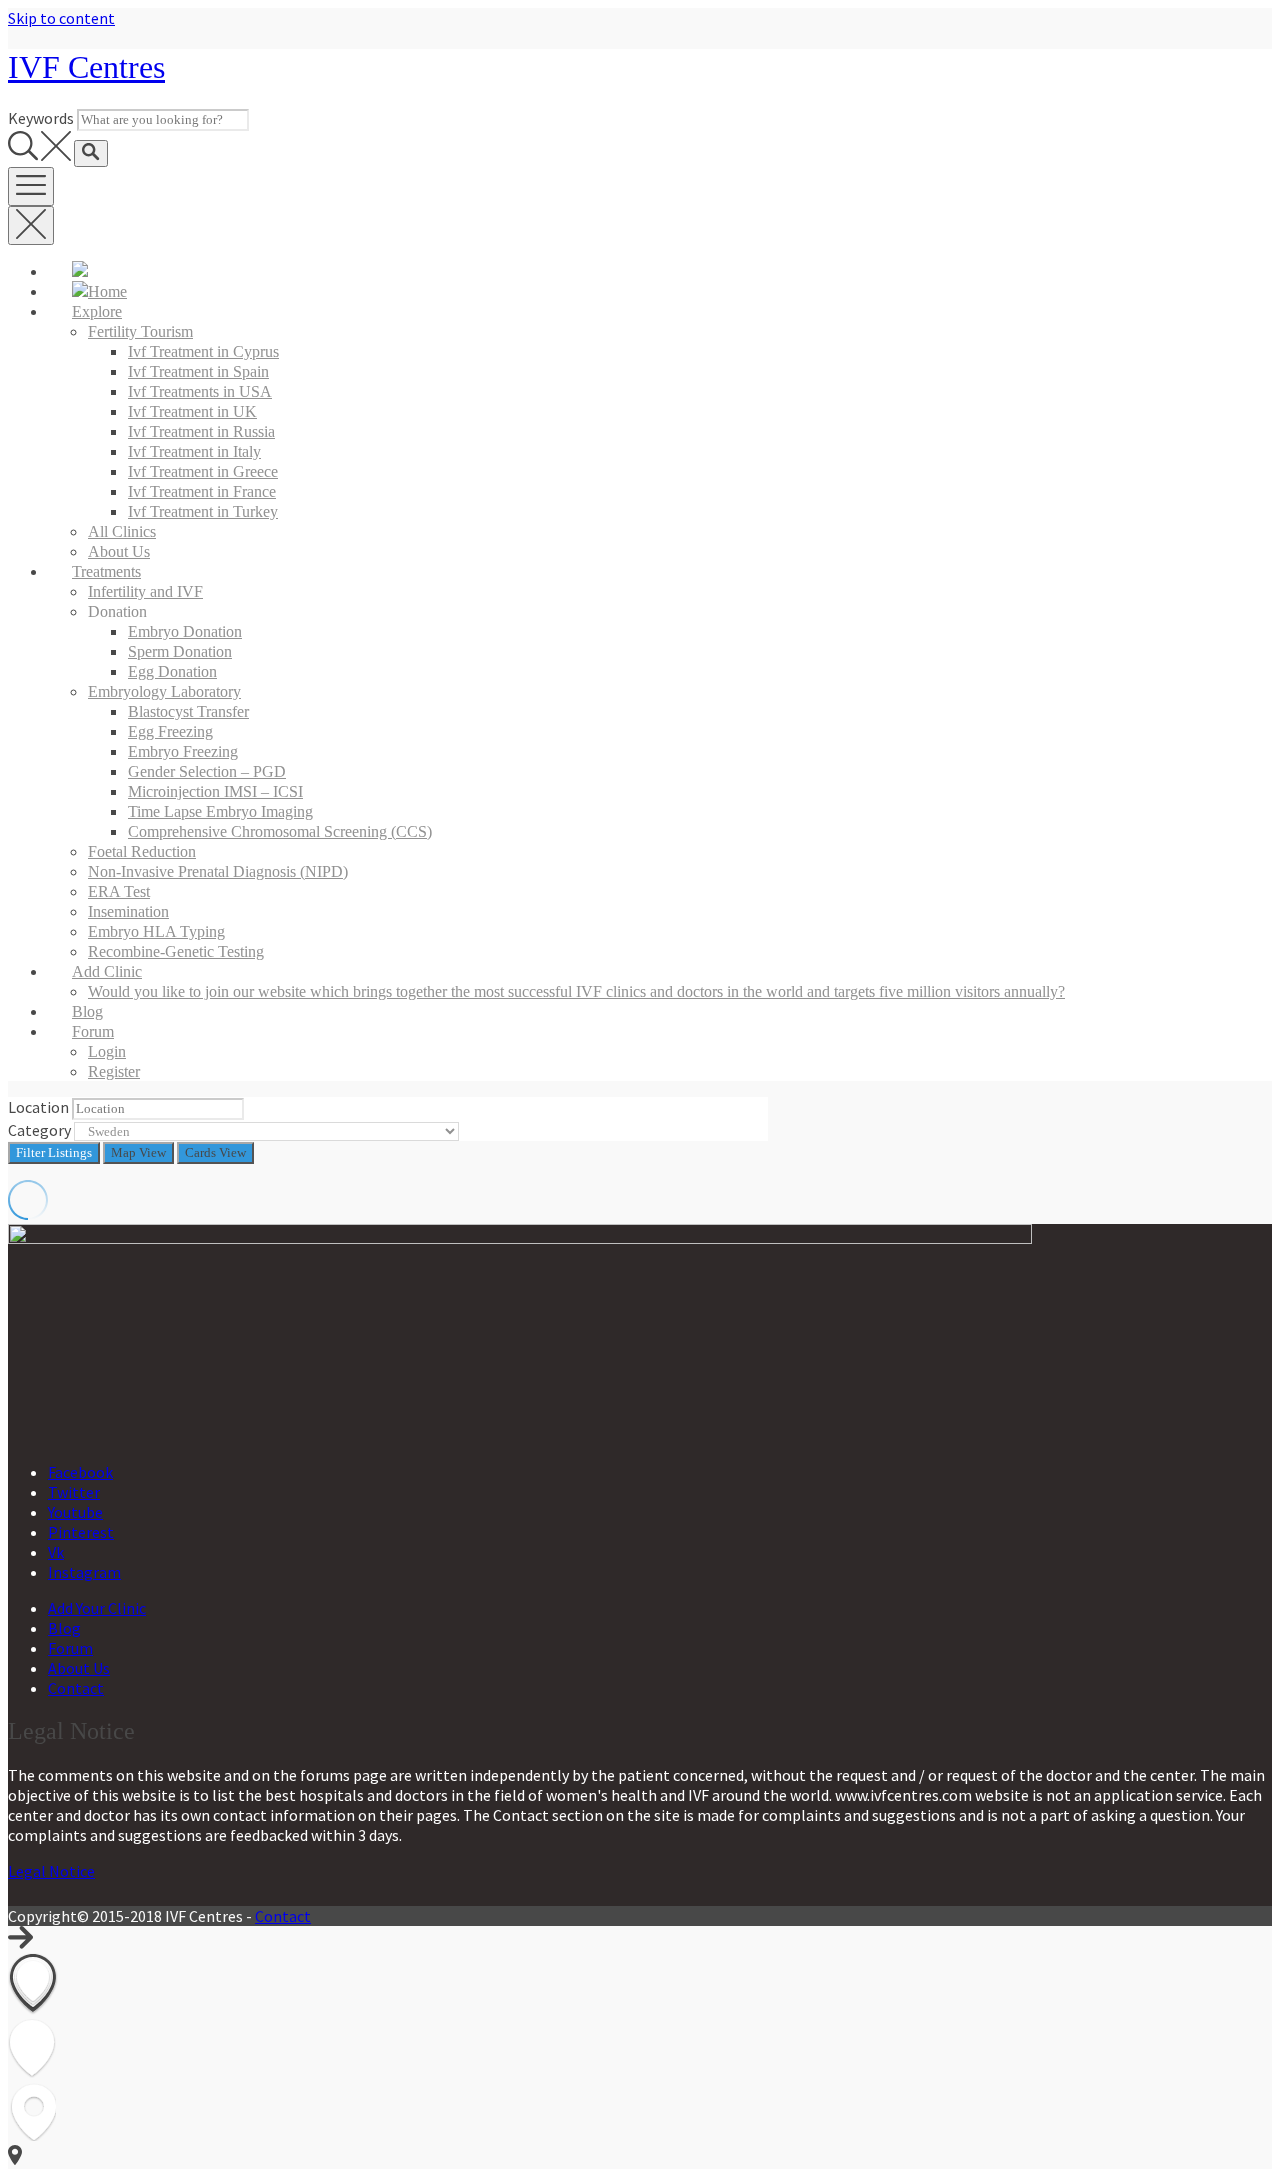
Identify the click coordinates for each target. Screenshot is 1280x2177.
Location (38, 1107)
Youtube (75, 1512)
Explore (97, 311)
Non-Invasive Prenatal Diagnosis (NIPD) (218, 871)
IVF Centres (86, 67)
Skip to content (61, 18)
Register (114, 1071)
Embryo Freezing (183, 751)
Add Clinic (107, 971)
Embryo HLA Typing (156, 931)
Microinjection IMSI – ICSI (215, 791)
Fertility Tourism (140, 331)
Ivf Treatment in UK (192, 411)
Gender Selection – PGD (207, 771)
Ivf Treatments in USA (200, 391)
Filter (54, 1152)
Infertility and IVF (145, 591)
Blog (87, 1011)
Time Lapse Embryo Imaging (220, 811)
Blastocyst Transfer (188, 711)
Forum (93, 1031)
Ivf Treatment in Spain (198, 371)
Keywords (41, 118)
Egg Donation (172, 671)
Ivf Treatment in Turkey (203, 511)
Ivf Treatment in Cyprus (203, 351)
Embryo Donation (185, 631)
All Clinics (122, 531)
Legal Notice (51, 1871)
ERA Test (119, 891)
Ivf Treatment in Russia (201, 431)
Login (107, 1051)
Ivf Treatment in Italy (194, 451)
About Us (119, 551)
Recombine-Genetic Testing (176, 951)
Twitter (74, 1492)
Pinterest (81, 1532)
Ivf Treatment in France (202, 491)
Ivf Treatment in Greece (203, 471)
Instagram (84, 1572)
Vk (56, 1552)
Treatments (106, 571)
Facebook (80, 1472)
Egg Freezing (170, 731)
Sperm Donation (180, 651)
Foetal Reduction (142, 851)
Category (39, 1130)
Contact (76, 1688)
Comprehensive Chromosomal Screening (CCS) (280, 831)
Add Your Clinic (97, 1608)
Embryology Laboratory (164, 691)
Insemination (128, 911)
